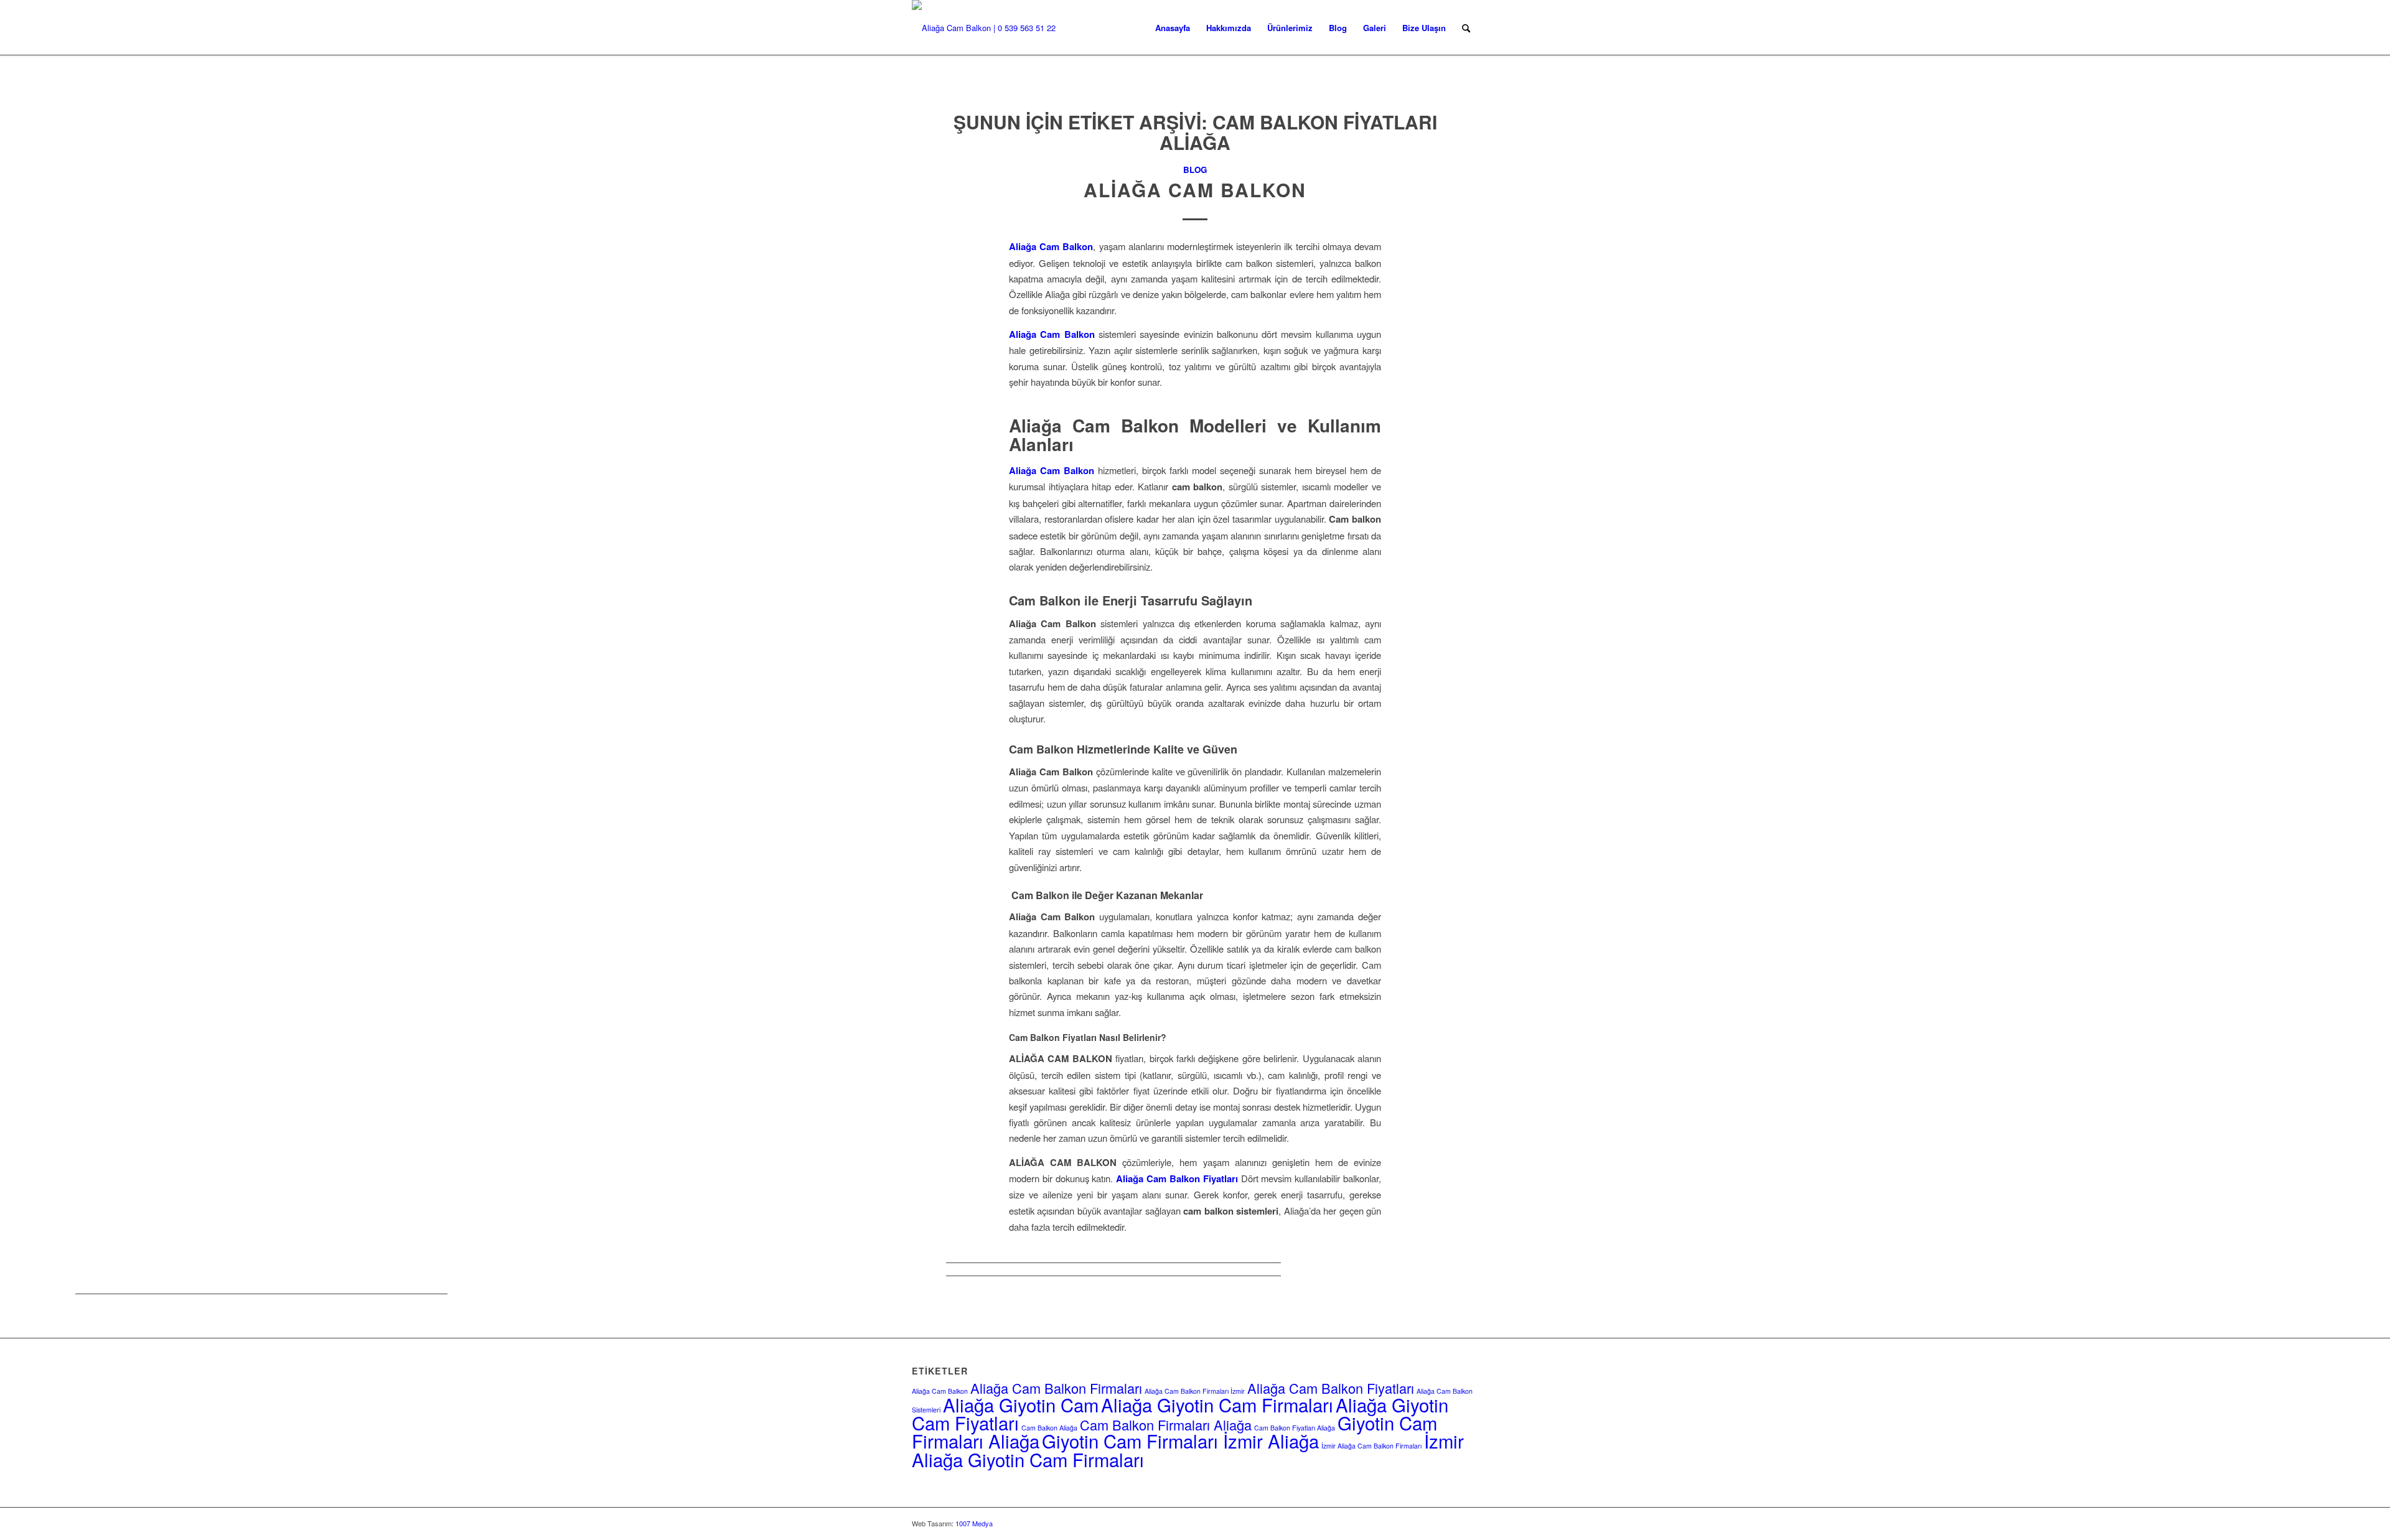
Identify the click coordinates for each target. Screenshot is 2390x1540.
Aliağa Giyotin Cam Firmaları (1217, 1404)
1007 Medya (974, 1523)
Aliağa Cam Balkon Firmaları (1056, 1388)
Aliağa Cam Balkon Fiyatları (1331, 1388)
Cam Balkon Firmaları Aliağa (1166, 1425)
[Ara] (1466, 28)
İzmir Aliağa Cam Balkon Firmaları (1371, 1446)
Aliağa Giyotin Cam (1021, 1404)
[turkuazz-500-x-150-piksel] (984, 28)
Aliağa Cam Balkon (1195, 189)
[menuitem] (1173, 28)
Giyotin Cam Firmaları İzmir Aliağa (1180, 1440)
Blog (1195, 170)
